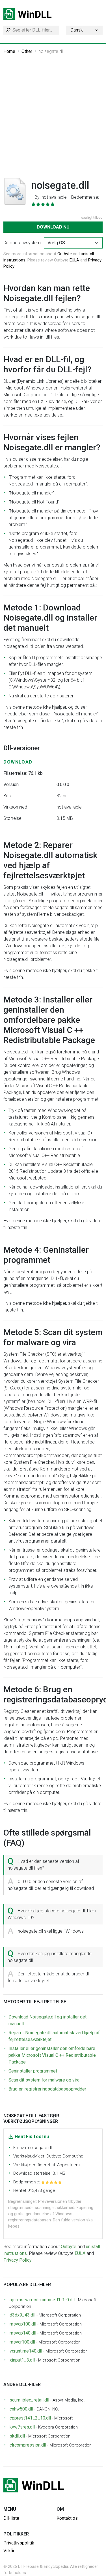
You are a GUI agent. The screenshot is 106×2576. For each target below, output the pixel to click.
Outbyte (65, 254)
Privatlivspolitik (19, 2543)
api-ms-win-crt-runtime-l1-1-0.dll (42, 2300)
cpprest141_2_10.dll (30, 2418)
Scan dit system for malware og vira (44, 2080)
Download (18, 762)
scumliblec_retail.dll (29, 2400)
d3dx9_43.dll (22, 2315)
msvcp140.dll (23, 2333)
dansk (77, 30)
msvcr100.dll (22, 2342)
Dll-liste (11, 2518)
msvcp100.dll (23, 2324)
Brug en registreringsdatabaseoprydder (47, 2089)
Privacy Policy (18, 2260)
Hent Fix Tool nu (32, 2137)
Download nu (53, 227)
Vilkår (9, 2551)
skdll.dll (17, 2436)
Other (27, 51)
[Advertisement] (53, 119)
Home (9, 51)
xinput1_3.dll (22, 2360)
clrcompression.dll (28, 2445)
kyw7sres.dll (22, 2427)
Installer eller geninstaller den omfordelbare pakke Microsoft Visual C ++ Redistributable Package (52, 2055)
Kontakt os (67, 2518)
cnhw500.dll (21, 2409)
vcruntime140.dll (26, 2351)
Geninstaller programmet (33, 2071)
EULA (74, 260)
